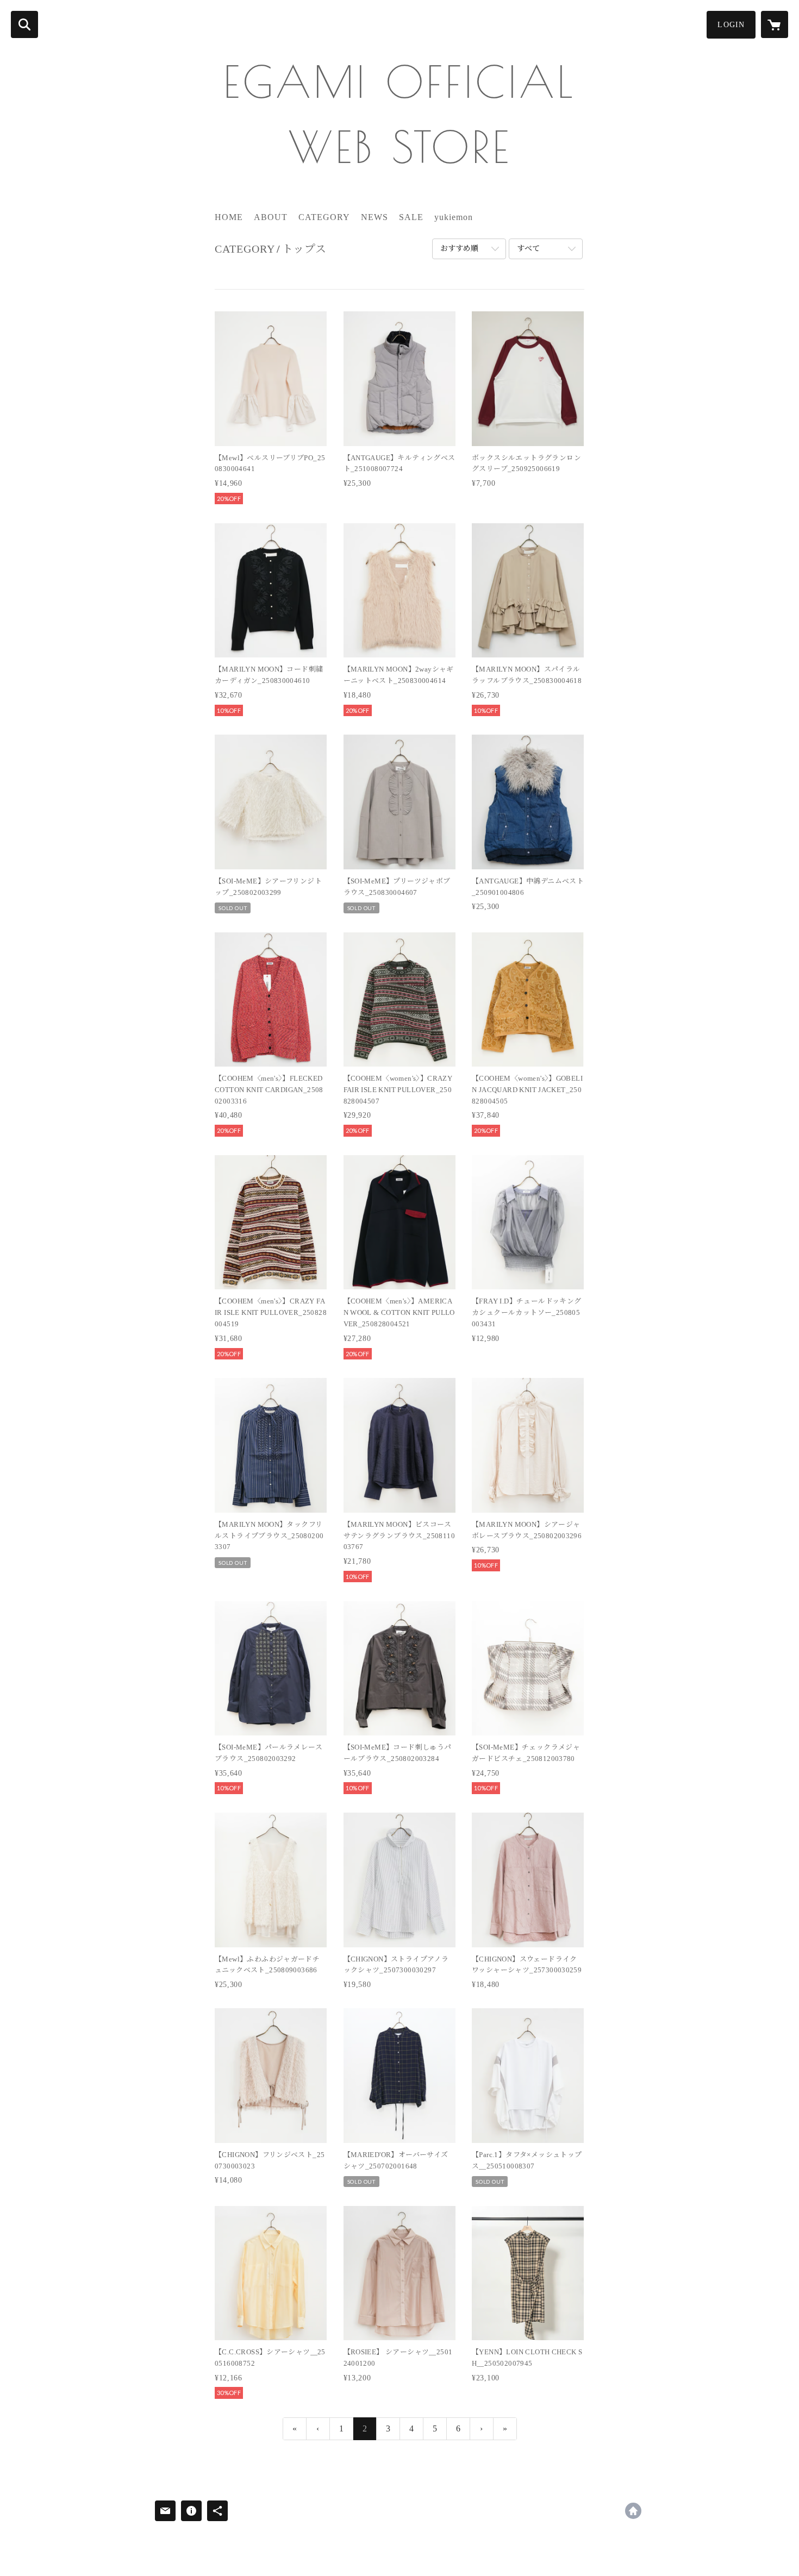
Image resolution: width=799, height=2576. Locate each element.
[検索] (24, 24)
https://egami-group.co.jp (633, 2511)
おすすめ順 (459, 249)
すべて (528, 249)
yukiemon (454, 217)
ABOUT (271, 217)
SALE (411, 217)
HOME (229, 217)
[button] (731, 25)
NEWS (374, 217)
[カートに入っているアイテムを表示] (775, 24)
